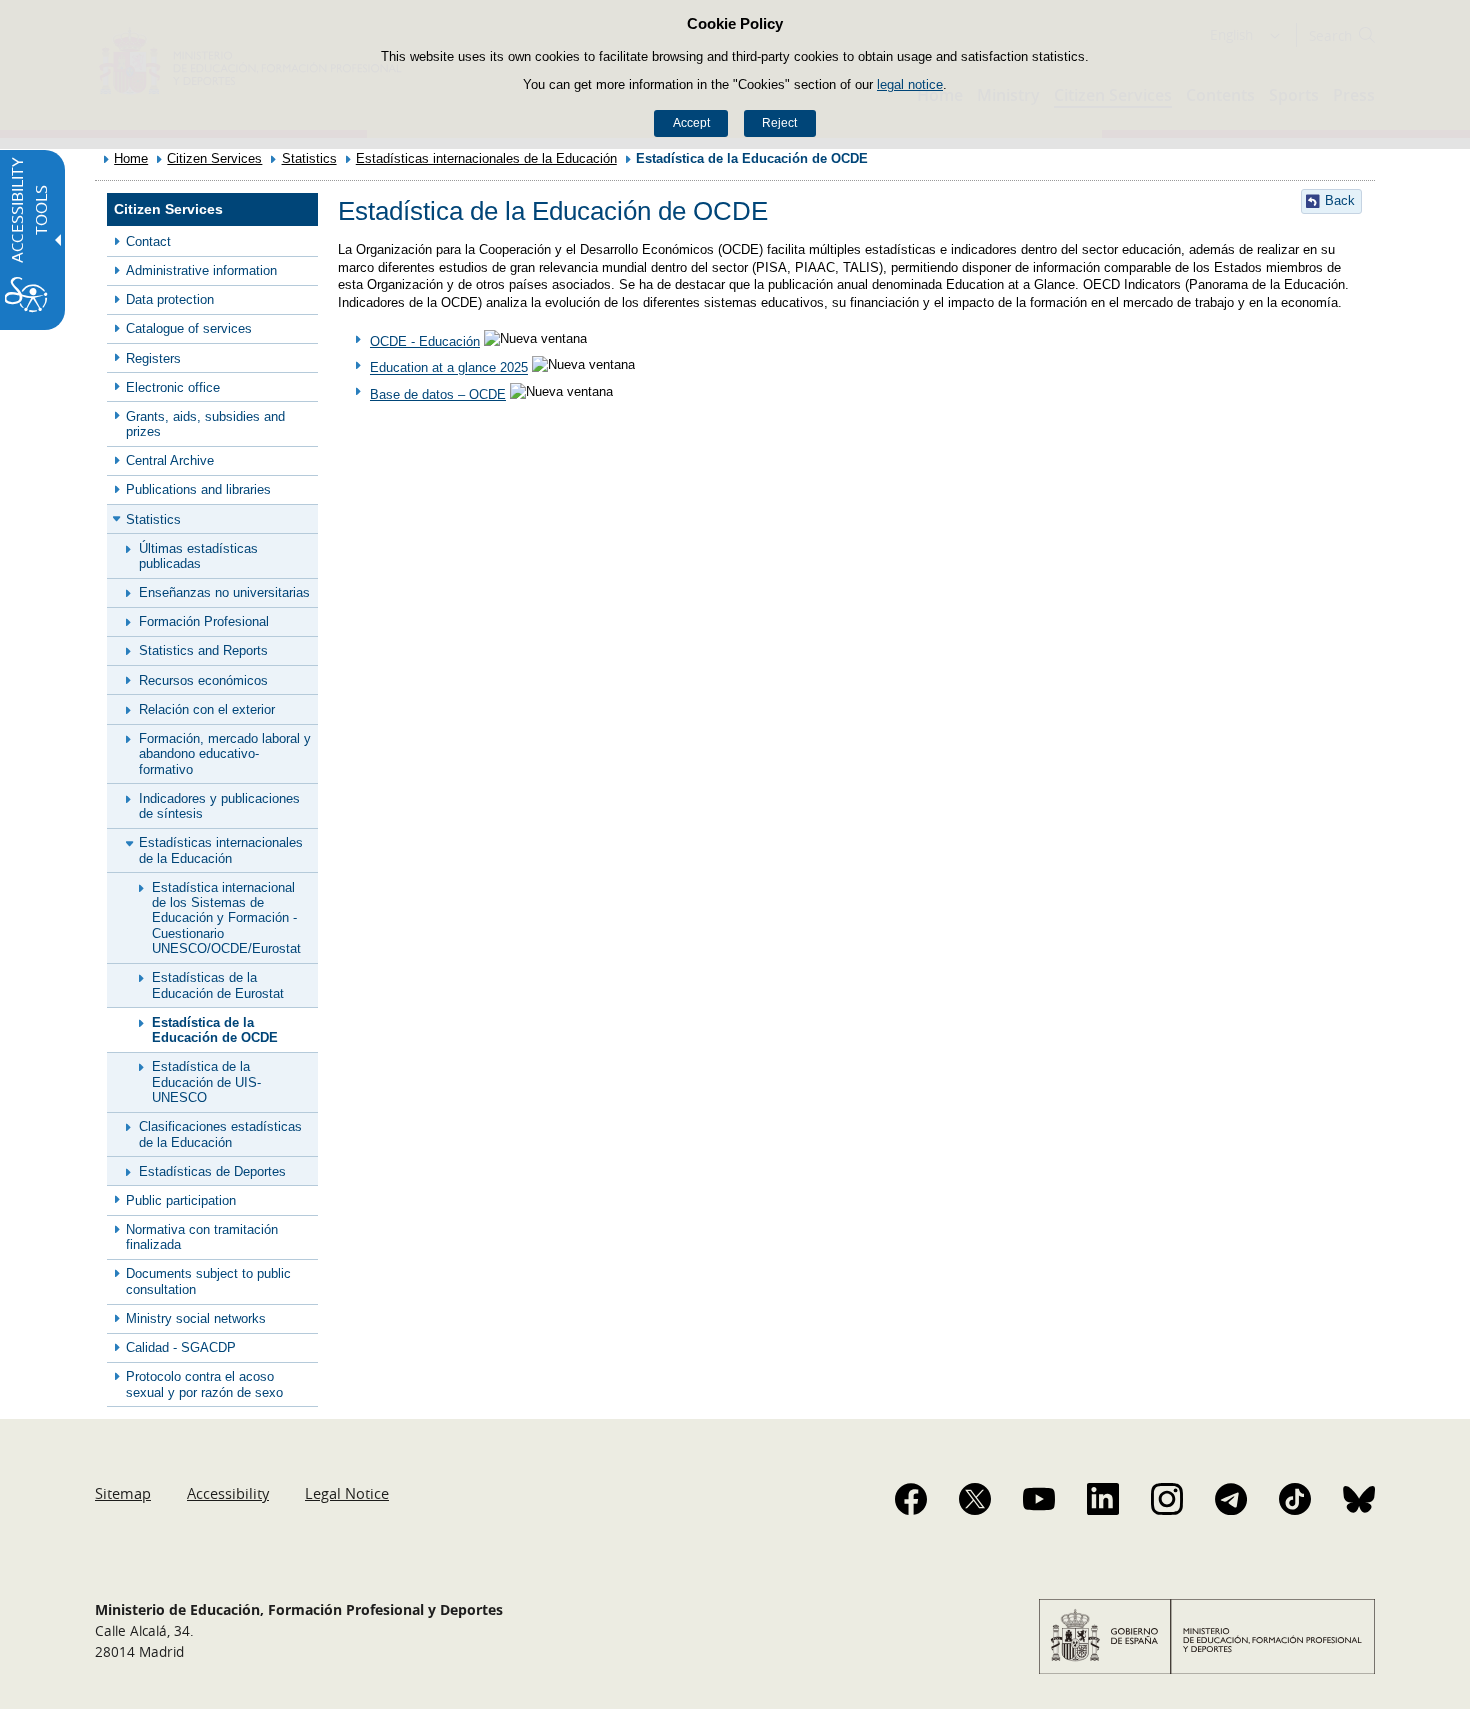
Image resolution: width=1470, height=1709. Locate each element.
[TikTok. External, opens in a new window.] (1295, 1499)
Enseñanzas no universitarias (224, 592)
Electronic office (173, 387)
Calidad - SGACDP (181, 1347)
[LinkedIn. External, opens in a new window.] (1103, 1499)
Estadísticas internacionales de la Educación (486, 158)
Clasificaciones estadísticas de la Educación (220, 1134)
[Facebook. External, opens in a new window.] (911, 1499)
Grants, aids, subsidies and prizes (205, 424)
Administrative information (201, 270)
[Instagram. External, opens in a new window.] (1167, 1499)
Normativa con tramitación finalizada (202, 1237)
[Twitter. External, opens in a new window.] (975, 1499)
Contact (148, 241)
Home (131, 158)
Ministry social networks (196, 1318)
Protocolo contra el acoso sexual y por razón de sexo (204, 1384)
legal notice (910, 84)
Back (1340, 200)
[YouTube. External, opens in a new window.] (1039, 1499)
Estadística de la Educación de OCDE (215, 1030)
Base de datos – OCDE (438, 394)
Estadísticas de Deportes (212, 1171)
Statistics (309, 158)
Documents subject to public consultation (208, 1281)
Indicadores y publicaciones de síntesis (219, 806)
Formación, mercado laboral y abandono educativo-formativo (225, 754)
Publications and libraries (198, 489)
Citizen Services (214, 158)
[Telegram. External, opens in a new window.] (1231, 1499)
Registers (153, 358)
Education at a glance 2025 (449, 368)
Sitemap (123, 1493)
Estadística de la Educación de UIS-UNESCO (206, 1082)
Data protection (170, 299)
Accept (691, 123)
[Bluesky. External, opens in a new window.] (1359, 1499)
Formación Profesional (204, 621)
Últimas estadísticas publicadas (198, 556)
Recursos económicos (203, 680)
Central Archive (170, 460)
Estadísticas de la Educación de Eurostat (218, 985)
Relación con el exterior (207, 709)
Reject (779, 123)
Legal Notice (347, 1493)
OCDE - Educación (425, 341)
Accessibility (228, 1493)
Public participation (181, 1200)
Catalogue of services (189, 328)
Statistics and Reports (203, 650)
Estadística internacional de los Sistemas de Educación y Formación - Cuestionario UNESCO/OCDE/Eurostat (226, 918)
